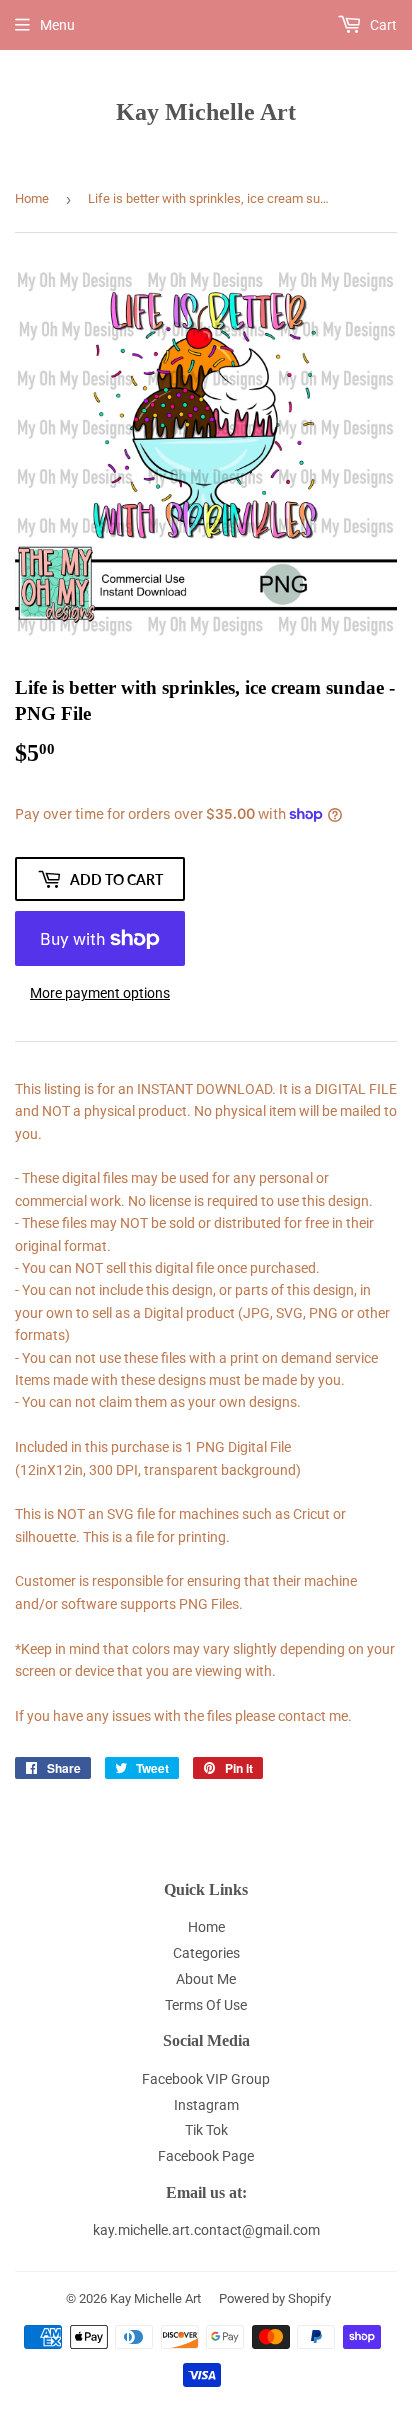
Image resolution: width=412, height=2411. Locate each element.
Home (32, 198)
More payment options (100, 993)
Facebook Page (206, 2156)
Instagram (206, 2105)
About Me (206, 1979)
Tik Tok (206, 2130)
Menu (57, 25)
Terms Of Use (206, 2005)
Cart (382, 25)
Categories (206, 1953)
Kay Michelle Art (206, 111)
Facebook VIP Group (206, 2079)
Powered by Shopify (275, 2298)
